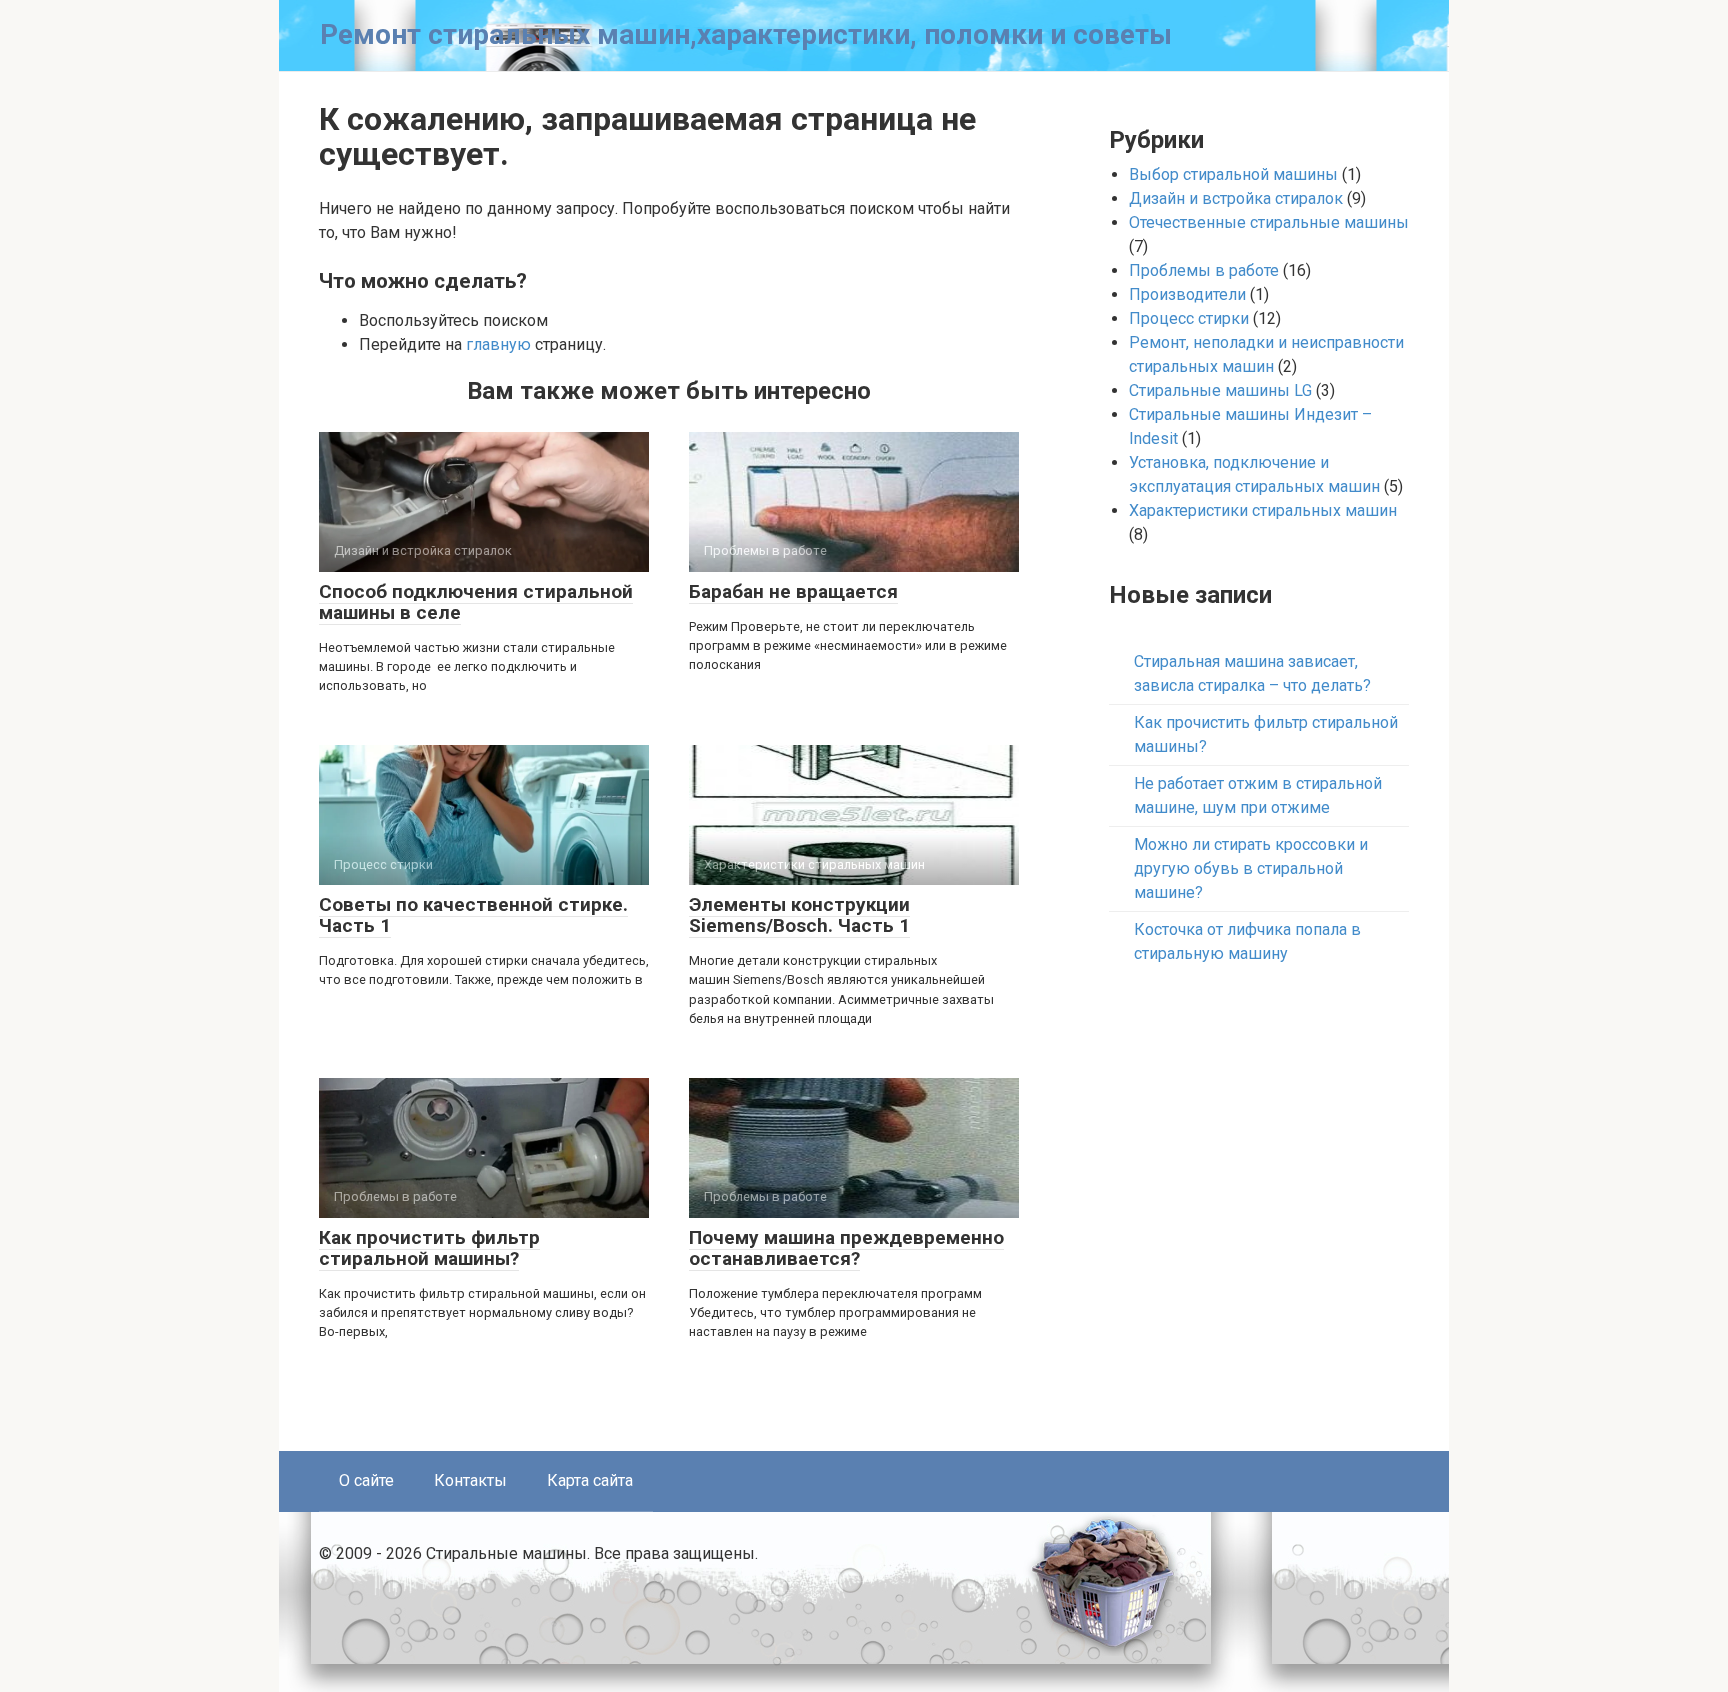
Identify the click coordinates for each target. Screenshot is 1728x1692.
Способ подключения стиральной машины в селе (476, 602)
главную (498, 344)
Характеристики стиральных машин (1263, 510)
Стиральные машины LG (1220, 390)
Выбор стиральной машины (1233, 174)
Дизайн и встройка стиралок (1236, 198)
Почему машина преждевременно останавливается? (846, 1248)
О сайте (366, 1480)
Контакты (470, 1480)
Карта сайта (590, 1480)
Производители (1187, 294)
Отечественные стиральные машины (1269, 222)
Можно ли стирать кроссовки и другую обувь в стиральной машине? (1251, 868)
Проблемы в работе (1204, 270)
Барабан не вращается (793, 591)
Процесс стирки (1189, 318)
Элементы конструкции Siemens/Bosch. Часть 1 (799, 915)
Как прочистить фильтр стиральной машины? (429, 1248)
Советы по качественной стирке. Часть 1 (473, 915)
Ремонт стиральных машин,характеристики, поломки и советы (746, 34)
